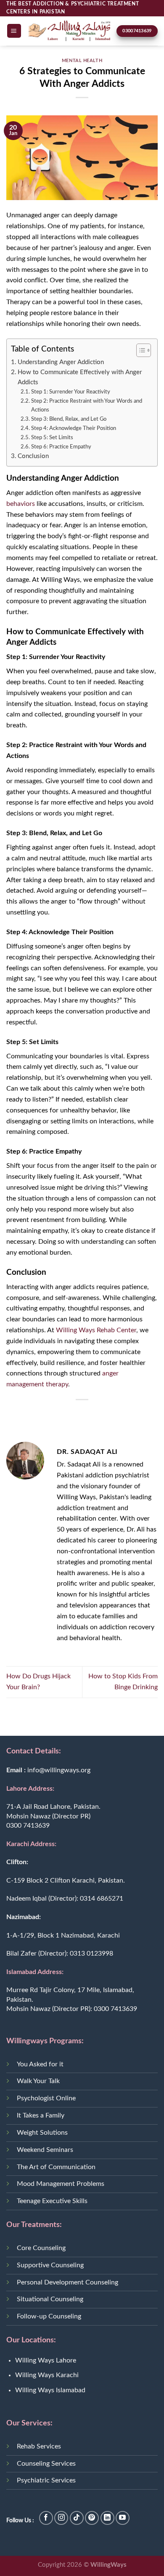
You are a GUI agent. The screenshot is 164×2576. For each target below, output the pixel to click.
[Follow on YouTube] (123, 2518)
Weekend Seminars (45, 2150)
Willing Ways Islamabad (50, 2390)
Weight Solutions (42, 2133)
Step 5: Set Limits (52, 438)
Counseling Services (46, 2464)
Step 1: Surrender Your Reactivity (71, 392)
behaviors (21, 504)
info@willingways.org (59, 1770)
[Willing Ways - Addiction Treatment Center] (69, 31)
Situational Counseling (50, 2299)
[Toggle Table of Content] (139, 350)
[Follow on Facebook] (46, 2518)
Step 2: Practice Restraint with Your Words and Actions (87, 405)
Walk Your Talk (38, 2081)
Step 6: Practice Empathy (61, 447)
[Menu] (14, 31)
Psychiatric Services (46, 2480)
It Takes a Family (41, 2115)
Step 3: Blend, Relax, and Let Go (69, 419)
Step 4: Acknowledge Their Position (74, 428)
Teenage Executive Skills (52, 2201)
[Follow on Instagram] (61, 2518)
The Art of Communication (56, 2167)
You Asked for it (40, 2064)
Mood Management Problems (61, 2184)
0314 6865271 (102, 1899)
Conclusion (33, 456)
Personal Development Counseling (67, 2282)
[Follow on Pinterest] (92, 2518)
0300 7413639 (28, 1826)
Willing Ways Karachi (47, 2375)
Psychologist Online (46, 2098)
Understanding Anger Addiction (61, 362)
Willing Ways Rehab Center (96, 1330)
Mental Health (82, 61)
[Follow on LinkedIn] (107, 2518)
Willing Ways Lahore (46, 2360)
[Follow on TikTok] (77, 2518)
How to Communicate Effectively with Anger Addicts (80, 377)
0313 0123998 (91, 1953)
